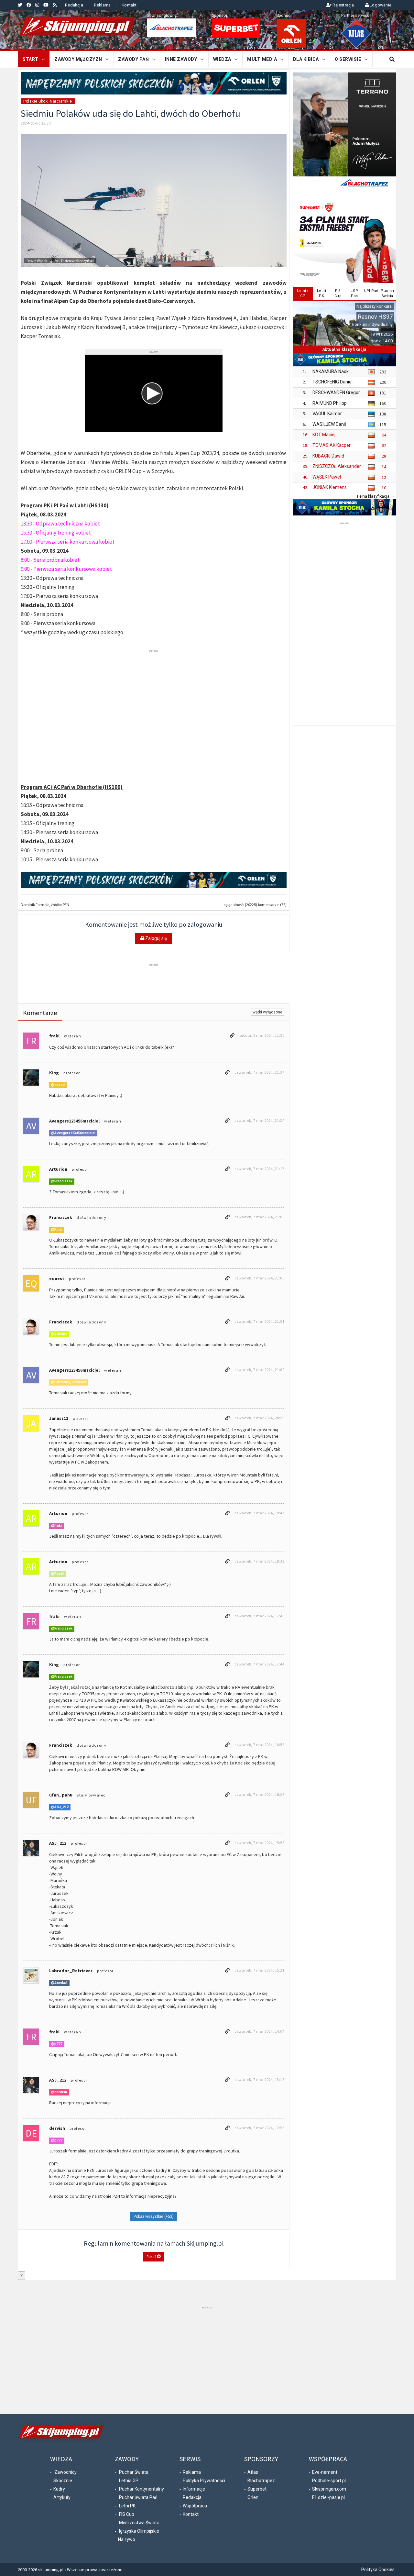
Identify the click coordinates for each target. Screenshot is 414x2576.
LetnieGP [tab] (303, 293)
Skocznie (63, 2481)
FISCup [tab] (338, 293)
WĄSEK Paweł (327, 477)
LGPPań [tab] (354, 293)
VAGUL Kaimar (327, 414)
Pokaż (152, 2256)
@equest (58, 1085)
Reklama (102, 5)
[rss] (55, 5)
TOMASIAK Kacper (332, 445)
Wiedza (222, 59)
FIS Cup (127, 2514)
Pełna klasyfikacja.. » (376, 496)
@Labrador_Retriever (69, 1382)
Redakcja (74, 5)
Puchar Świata (134, 2472)
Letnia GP (129, 2481)
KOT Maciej (324, 435)
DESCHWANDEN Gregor (336, 392)
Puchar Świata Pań (138, 2497)
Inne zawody (181, 59)
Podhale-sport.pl (329, 2481)
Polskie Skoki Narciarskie (48, 101)
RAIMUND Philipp (330, 403)
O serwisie (348, 59)
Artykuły (62, 2497)
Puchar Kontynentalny (142, 2489)
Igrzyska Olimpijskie (139, 2531)
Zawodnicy (65, 2472)
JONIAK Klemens (330, 487)
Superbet (257, 2489)
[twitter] (20, 5)
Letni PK (127, 2506)
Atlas (253, 2472)
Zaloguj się (156, 938)
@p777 (57, 2044)
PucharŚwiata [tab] (387, 293)
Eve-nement (325, 2472)
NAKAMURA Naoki (331, 371)
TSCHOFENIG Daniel (332, 382)
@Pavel (57, 1574)
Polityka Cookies (378, 2570)
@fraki (56, 1526)
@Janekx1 (59, 1983)
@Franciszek (62, 1182)
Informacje (194, 2489)
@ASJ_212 (60, 1807)
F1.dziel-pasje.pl (328, 2497)
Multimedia (262, 59)
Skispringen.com (329, 2489)
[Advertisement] (154, 669)
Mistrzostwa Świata (139, 2523)
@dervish (59, 2092)
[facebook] (29, 5)
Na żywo (127, 2539)
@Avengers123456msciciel (73, 1133)
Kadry (59, 2489)
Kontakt (129, 5)
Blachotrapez (261, 2481)
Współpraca (195, 2506)
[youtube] (46, 5)
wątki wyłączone (267, 1012)
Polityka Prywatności (204, 2481)
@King (56, 1230)
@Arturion (59, 1334)
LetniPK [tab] (322, 293)
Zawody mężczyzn (78, 59)
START (31, 59)
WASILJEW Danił (329, 424)
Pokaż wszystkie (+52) (154, 2217)
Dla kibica (306, 59)
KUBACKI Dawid (328, 456)
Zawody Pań (133, 59)
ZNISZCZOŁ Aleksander (337, 466)
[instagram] (37, 5)
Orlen (253, 2497)
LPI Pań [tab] (371, 291)
